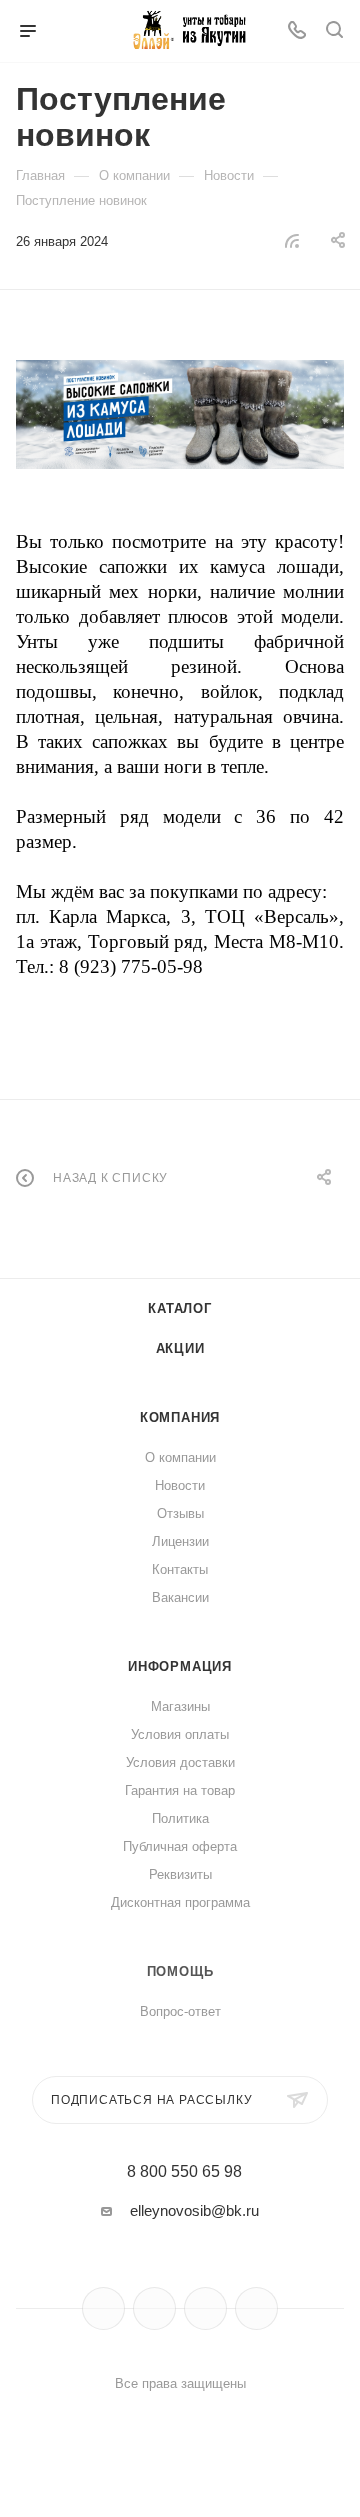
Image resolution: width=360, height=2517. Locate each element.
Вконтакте (103, 2308)
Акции (180, 1348)
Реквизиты (180, 1874)
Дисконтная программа (180, 1902)
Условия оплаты (180, 1734)
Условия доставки (180, 1762)
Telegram (154, 2308)
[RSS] (292, 240)
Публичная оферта (180, 1846)
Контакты (180, 1569)
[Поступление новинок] (180, 414)
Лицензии (180, 1541)
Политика (180, 1818)
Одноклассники (205, 2308)
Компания (180, 1417)
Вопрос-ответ (180, 2011)
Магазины (180, 1706)
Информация (180, 1666)
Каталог (180, 1308)
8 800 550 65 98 (184, 2172)
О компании (180, 1457)
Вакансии (180, 1597)
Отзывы (180, 1513)
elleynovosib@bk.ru (194, 2210)
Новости (180, 1485)
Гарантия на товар (180, 1790)
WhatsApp (256, 2308)
